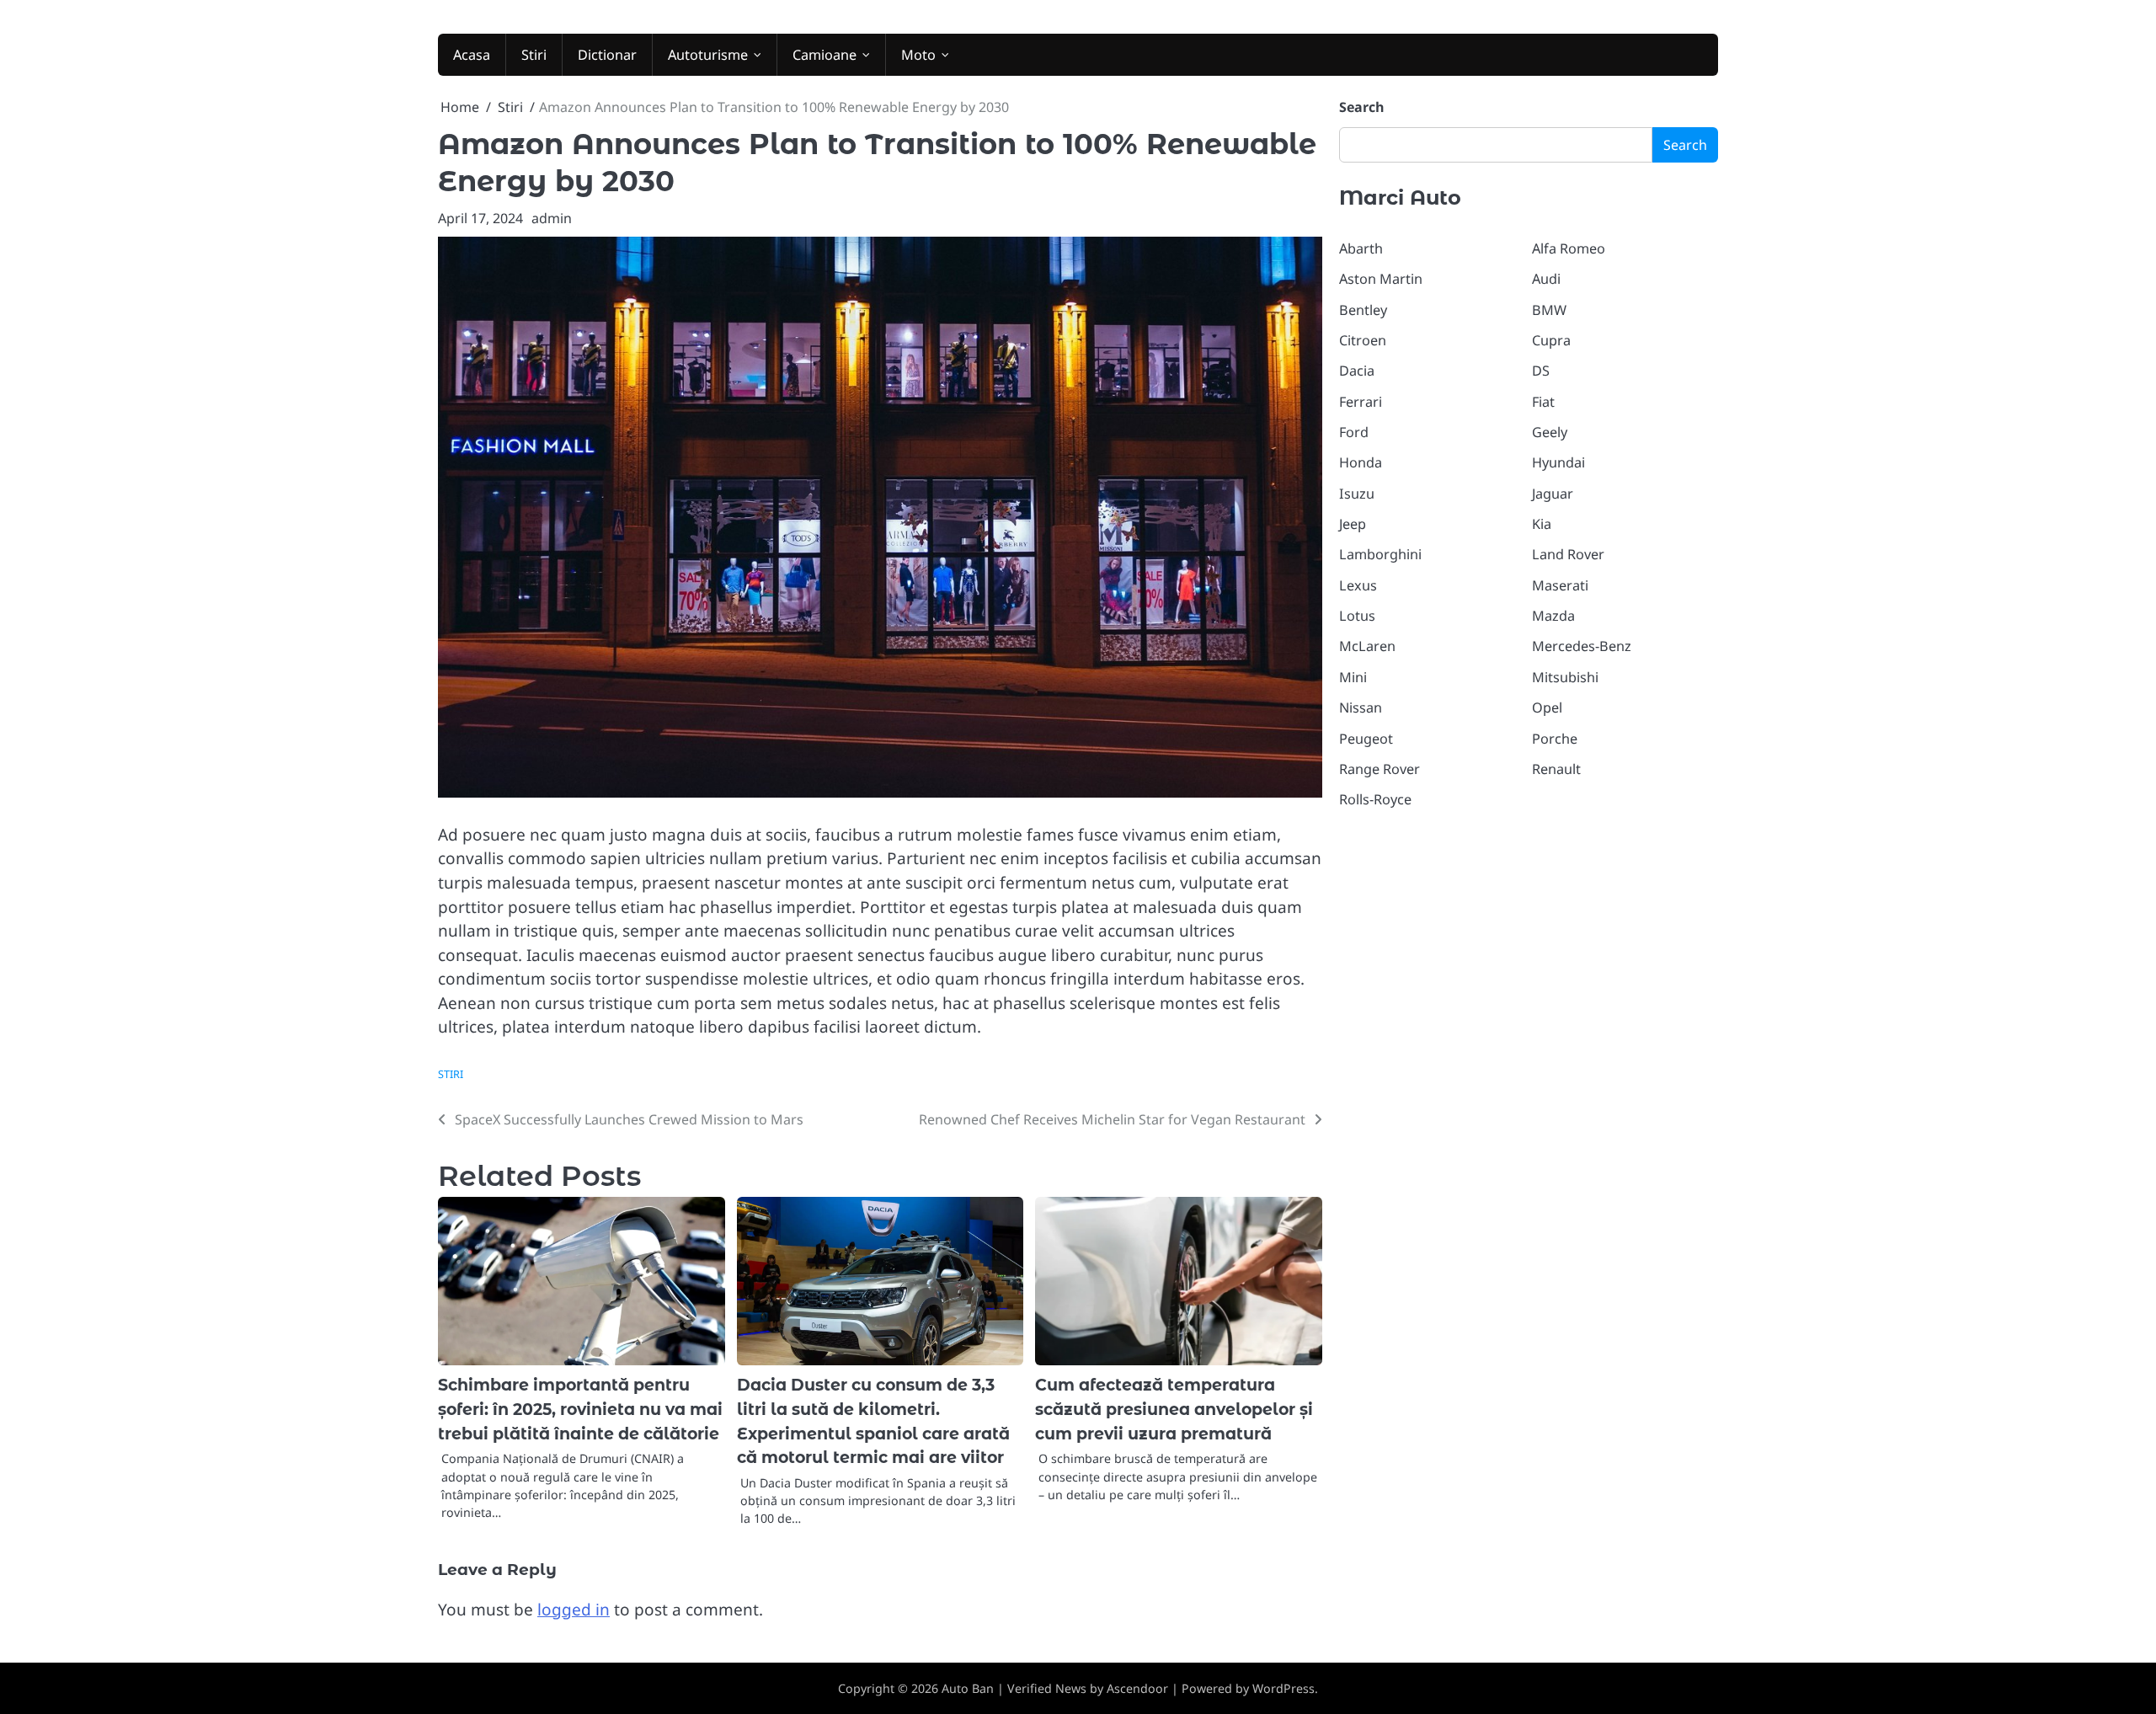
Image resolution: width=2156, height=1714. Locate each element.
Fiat (1543, 402)
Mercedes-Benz (1582, 646)
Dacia (1357, 371)
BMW (1549, 310)
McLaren (1367, 646)
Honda (1361, 462)
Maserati (1560, 585)
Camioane (825, 55)
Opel (1547, 707)
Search (1362, 107)
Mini (1353, 677)
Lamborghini (1380, 554)
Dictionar (607, 55)
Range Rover (1380, 769)
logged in (574, 1610)
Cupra (1551, 340)
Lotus (1357, 616)
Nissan (1361, 707)
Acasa (472, 55)
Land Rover (1568, 554)
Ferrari (1361, 402)
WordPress (1283, 1688)
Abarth (1361, 248)
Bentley (1363, 310)
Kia (1542, 524)
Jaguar (1553, 494)
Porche (1555, 739)
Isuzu (1357, 494)
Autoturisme (708, 55)
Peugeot (1366, 739)
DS (1541, 371)
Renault (1556, 769)
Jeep (1353, 524)
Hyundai (1558, 462)
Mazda (1553, 616)
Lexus (1358, 585)
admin (552, 218)
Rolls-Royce (1375, 799)
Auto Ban (968, 1688)
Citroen (1363, 340)
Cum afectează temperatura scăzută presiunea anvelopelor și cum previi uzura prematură (1174, 1409)
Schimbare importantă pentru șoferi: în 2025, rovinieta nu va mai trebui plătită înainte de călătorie (580, 1409)
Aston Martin (1381, 279)
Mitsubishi (1565, 677)
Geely (1550, 432)
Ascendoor (1137, 1688)
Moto (918, 55)
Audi (1546, 279)
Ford (1354, 432)
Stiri (534, 55)
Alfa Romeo (1569, 248)
